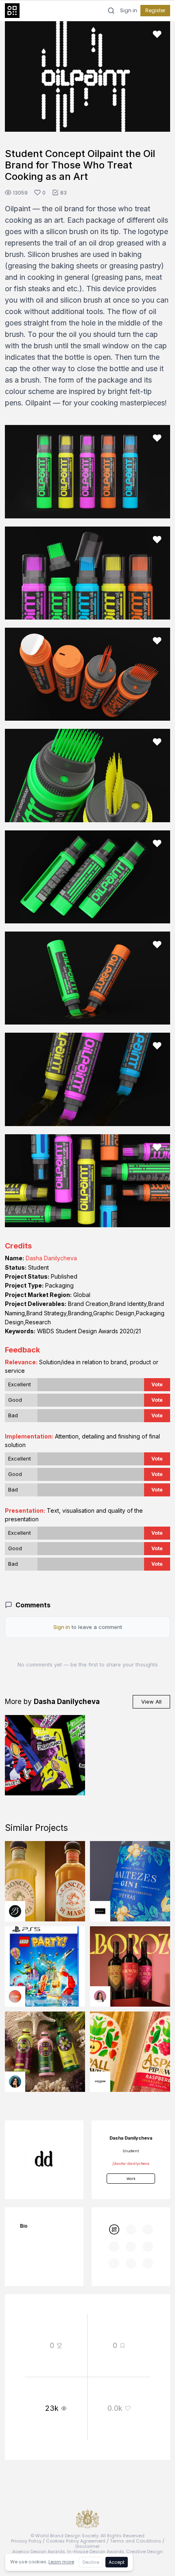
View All (151, 1702)
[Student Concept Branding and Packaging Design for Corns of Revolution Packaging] (45, 1755)
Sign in (129, 11)
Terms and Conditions (136, 2541)
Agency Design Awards (39, 2552)
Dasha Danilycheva (51, 1258)
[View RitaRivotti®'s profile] (100, 1911)
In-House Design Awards (96, 2552)
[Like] (157, 34)
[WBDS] (114, 2230)
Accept (117, 2562)
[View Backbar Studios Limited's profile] (15, 1911)
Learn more (61, 2562)
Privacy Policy (26, 2541)
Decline (91, 2562)
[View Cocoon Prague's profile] (100, 2082)
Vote (157, 1384)
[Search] (111, 11)
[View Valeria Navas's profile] (100, 1996)
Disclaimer (87, 2546)
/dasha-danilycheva (131, 2164)
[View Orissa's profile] (15, 2082)
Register (155, 10)
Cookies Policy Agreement (76, 2541)
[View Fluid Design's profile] (15, 1996)
